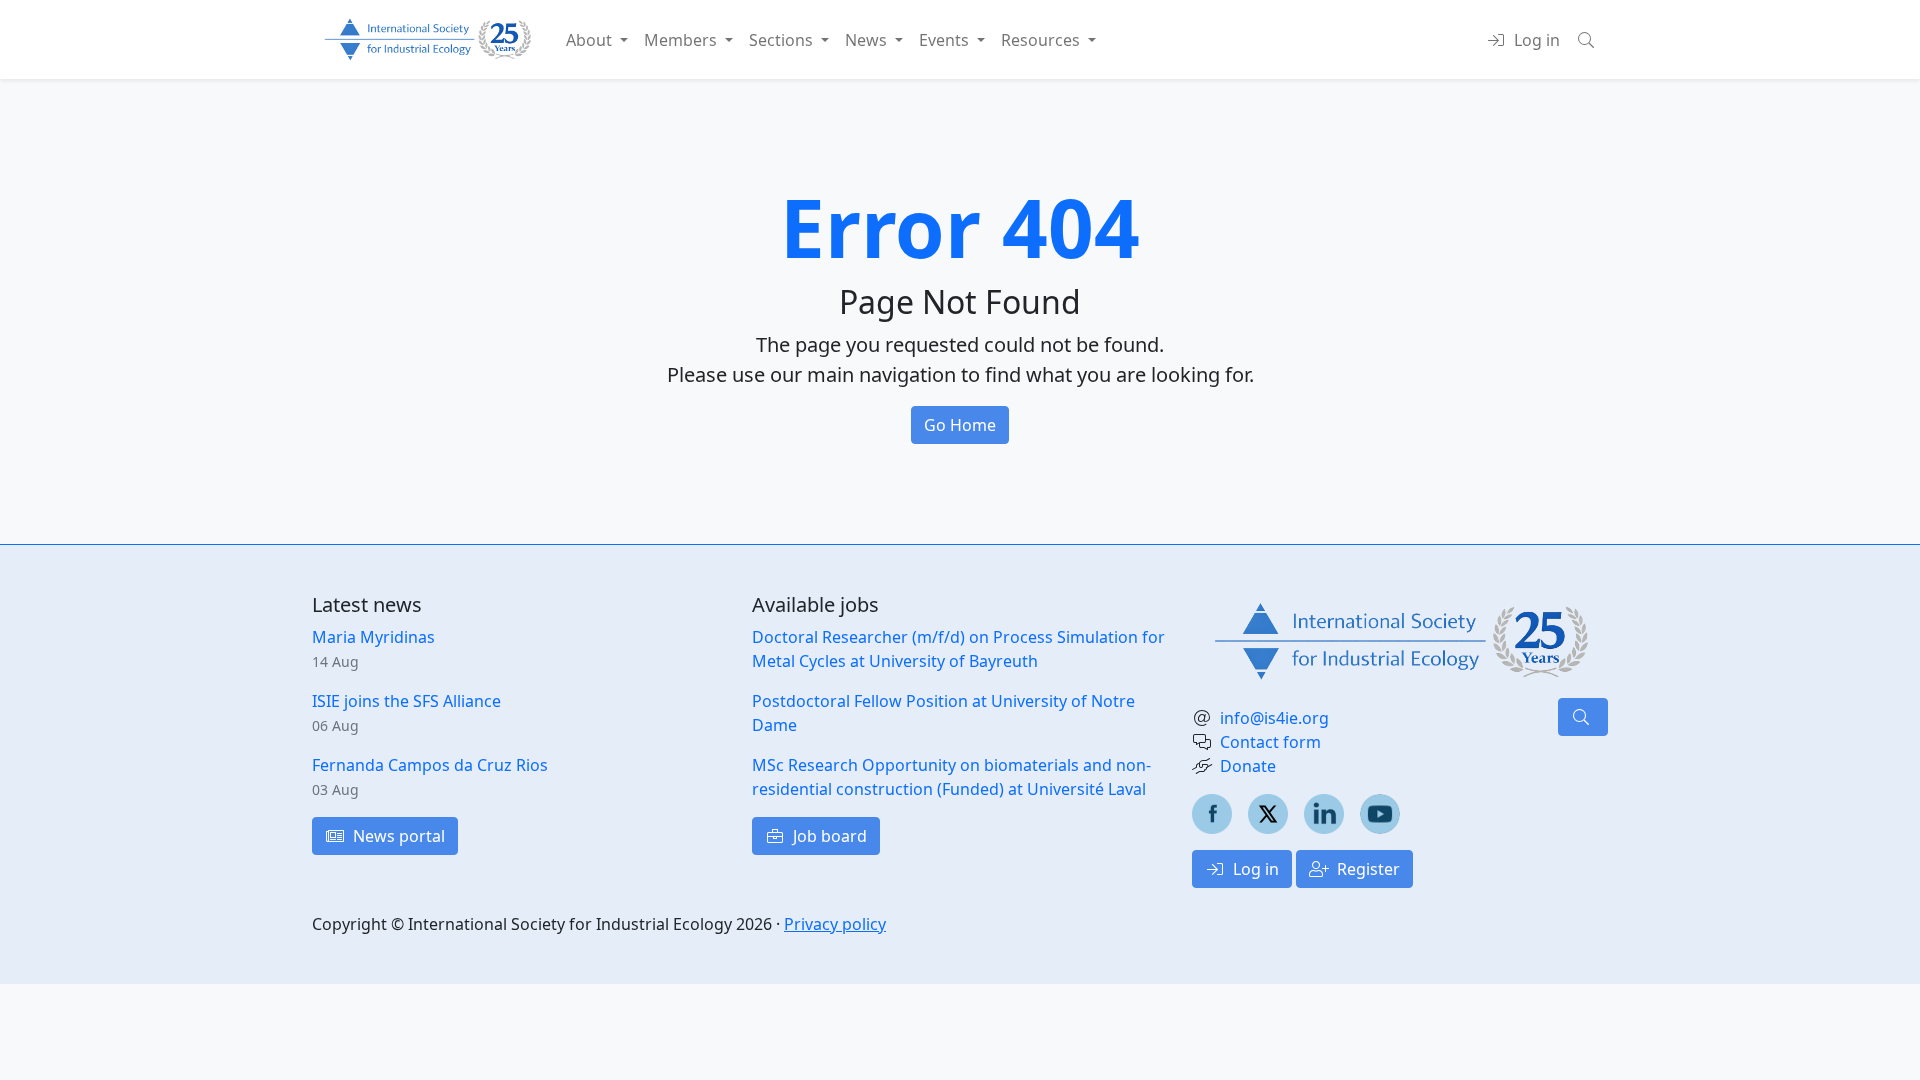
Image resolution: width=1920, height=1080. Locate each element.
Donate (1248, 766)
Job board (828, 836)
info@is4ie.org (1274, 718)
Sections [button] (783, 40)
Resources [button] (1042, 40)
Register (1366, 869)
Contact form (1270, 742)
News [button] (868, 40)
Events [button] (946, 40)
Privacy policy (835, 924)
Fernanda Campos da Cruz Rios (430, 765)
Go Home (960, 425)
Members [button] (682, 40)
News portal (397, 836)
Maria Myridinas (373, 637)
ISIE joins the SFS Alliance (406, 701)
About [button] (591, 40)
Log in (1254, 869)
